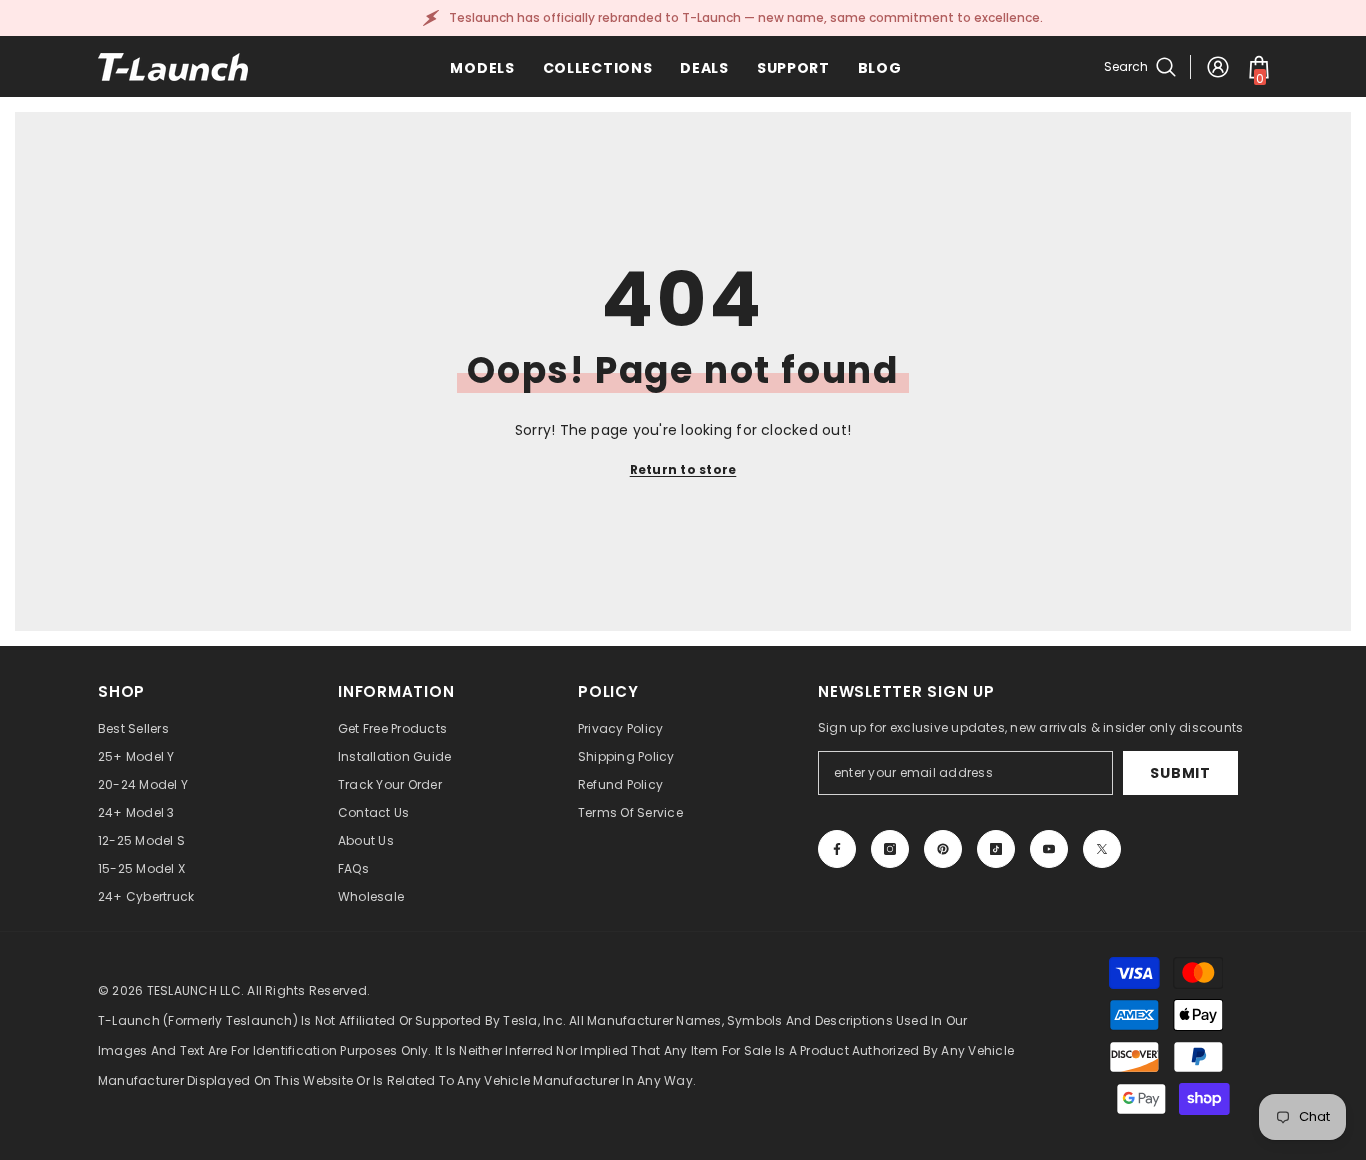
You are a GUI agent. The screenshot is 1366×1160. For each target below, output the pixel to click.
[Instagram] (890, 849)
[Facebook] (837, 849)
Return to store (683, 469)
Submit (1180, 773)
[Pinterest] (943, 849)
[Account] (1218, 67)
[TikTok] (996, 849)
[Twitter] (1102, 849)
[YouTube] (1049, 849)
